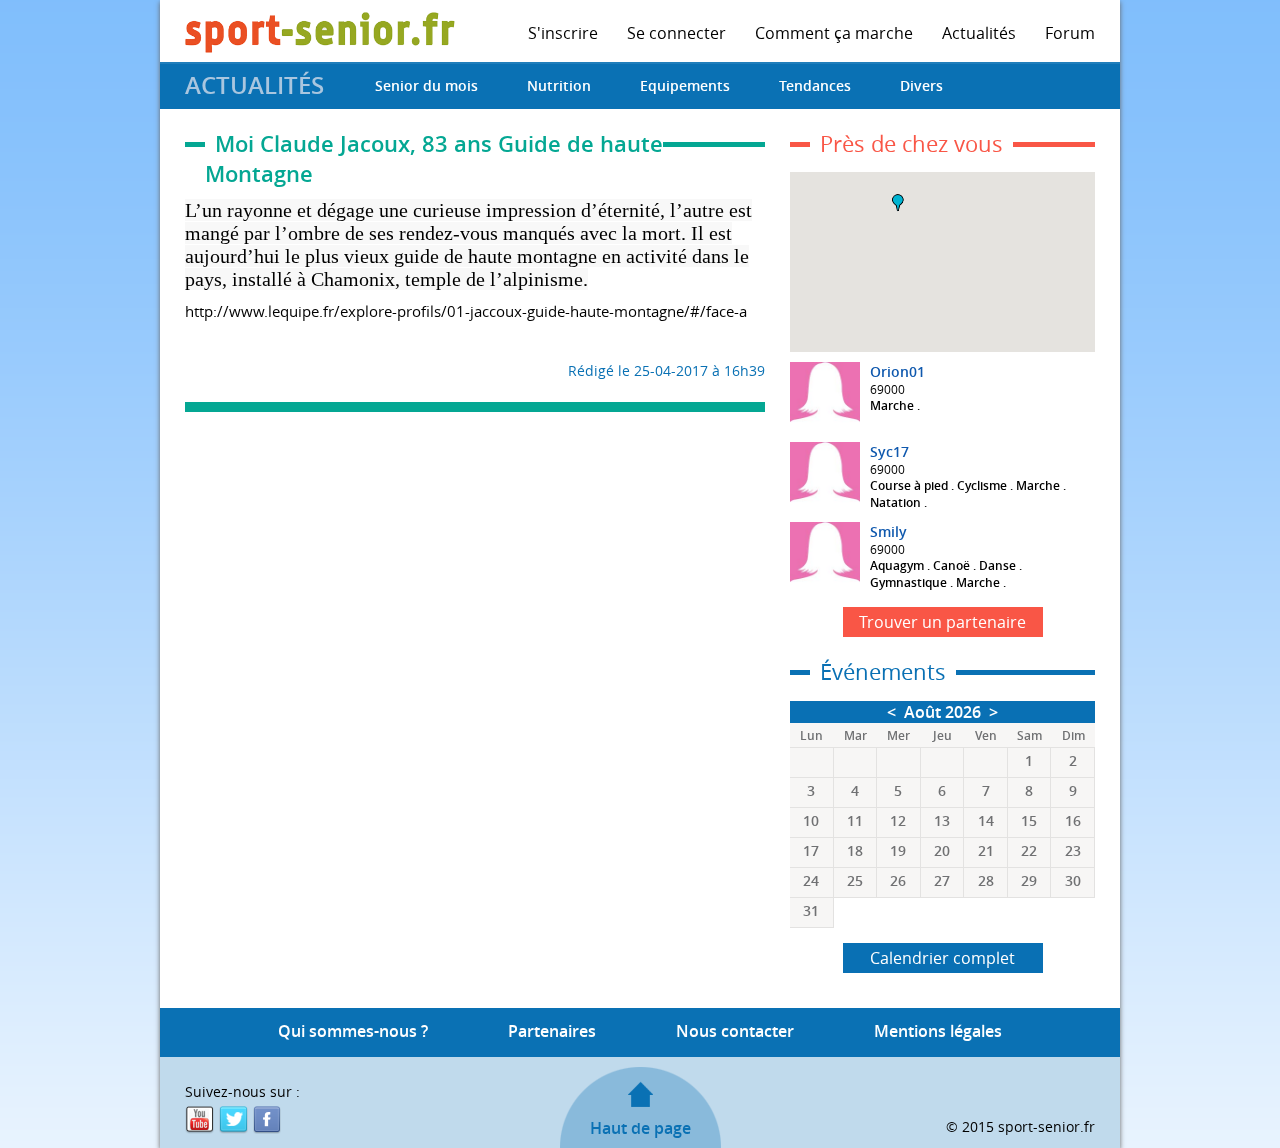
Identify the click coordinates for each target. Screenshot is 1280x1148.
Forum (1070, 33)
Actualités (979, 33)
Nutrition (559, 85)
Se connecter (676, 33)
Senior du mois (426, 85)
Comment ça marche (834, 33)
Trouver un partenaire (942, 622)
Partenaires (552, 1031)
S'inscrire (563, 33)
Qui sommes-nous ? (353, 1031)
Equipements (685, 85)
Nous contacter (735, 1031)
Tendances (815, 85)
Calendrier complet (942, 958)
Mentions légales (938, 1031)
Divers (921, 85)
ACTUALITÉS (254, 85)
